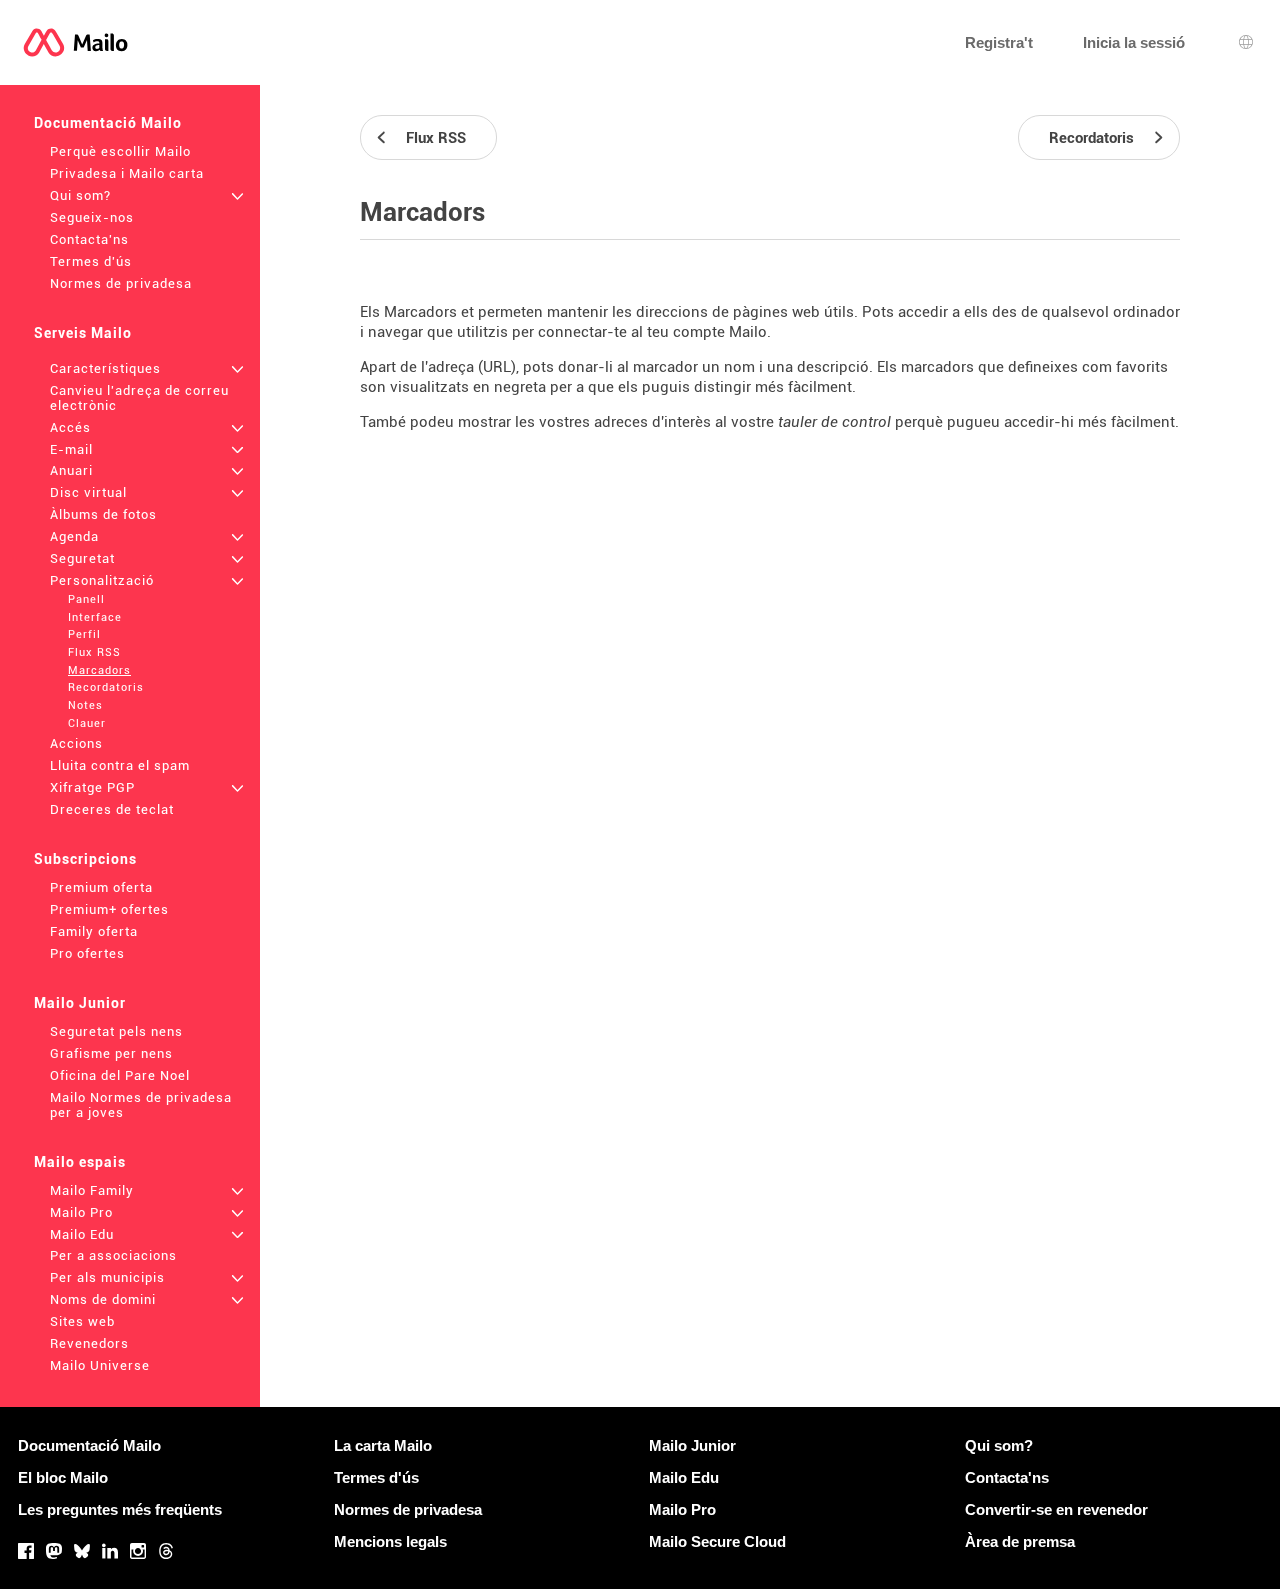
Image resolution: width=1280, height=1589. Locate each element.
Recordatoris (106, 687)
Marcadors (99, 670)
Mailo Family (92, 1190)
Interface (95, 617)
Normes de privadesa (121, 283)
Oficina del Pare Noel (120, 1075)
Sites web (82, 1321)
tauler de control (834, 422)
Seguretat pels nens (116, 1031)
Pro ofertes (87, 953)
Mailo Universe (100, 1365)
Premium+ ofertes (109, 909)
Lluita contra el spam (120, 765)
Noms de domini (103, 1299)
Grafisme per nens (111, 1053)
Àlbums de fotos (103, 514)
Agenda (74, 536)
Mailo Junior (80, 1003)
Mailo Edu (82, 1234)
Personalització (102, 580)
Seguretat (82, 558)
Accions (76, 743)
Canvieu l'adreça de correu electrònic (139, 398)
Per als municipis (107, 1277)
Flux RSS (94, 652)
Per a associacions (113, 1255)
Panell (86, 599)
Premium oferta (101, 887)
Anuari (71, 470)
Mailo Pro (81, 1212)
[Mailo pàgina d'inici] (75, 42)
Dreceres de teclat (112, 809)
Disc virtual (88, 492)
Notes (85, 705)
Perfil (84, 634)
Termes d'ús (91, 261)
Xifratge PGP (92, 787)
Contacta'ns (89, 239)
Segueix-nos (92, 217)
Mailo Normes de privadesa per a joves (141, 1105)
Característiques (105, 368)
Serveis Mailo (83, 333)
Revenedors (89, 1343)
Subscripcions (85, 859)
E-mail (71, 449)
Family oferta (94, 931)
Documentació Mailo (108, 123)
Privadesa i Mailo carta (127, 173)
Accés (70, 427)
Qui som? (80, 195)
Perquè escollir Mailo (120, 151)
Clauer (87, 723)
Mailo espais (80, 1162)
